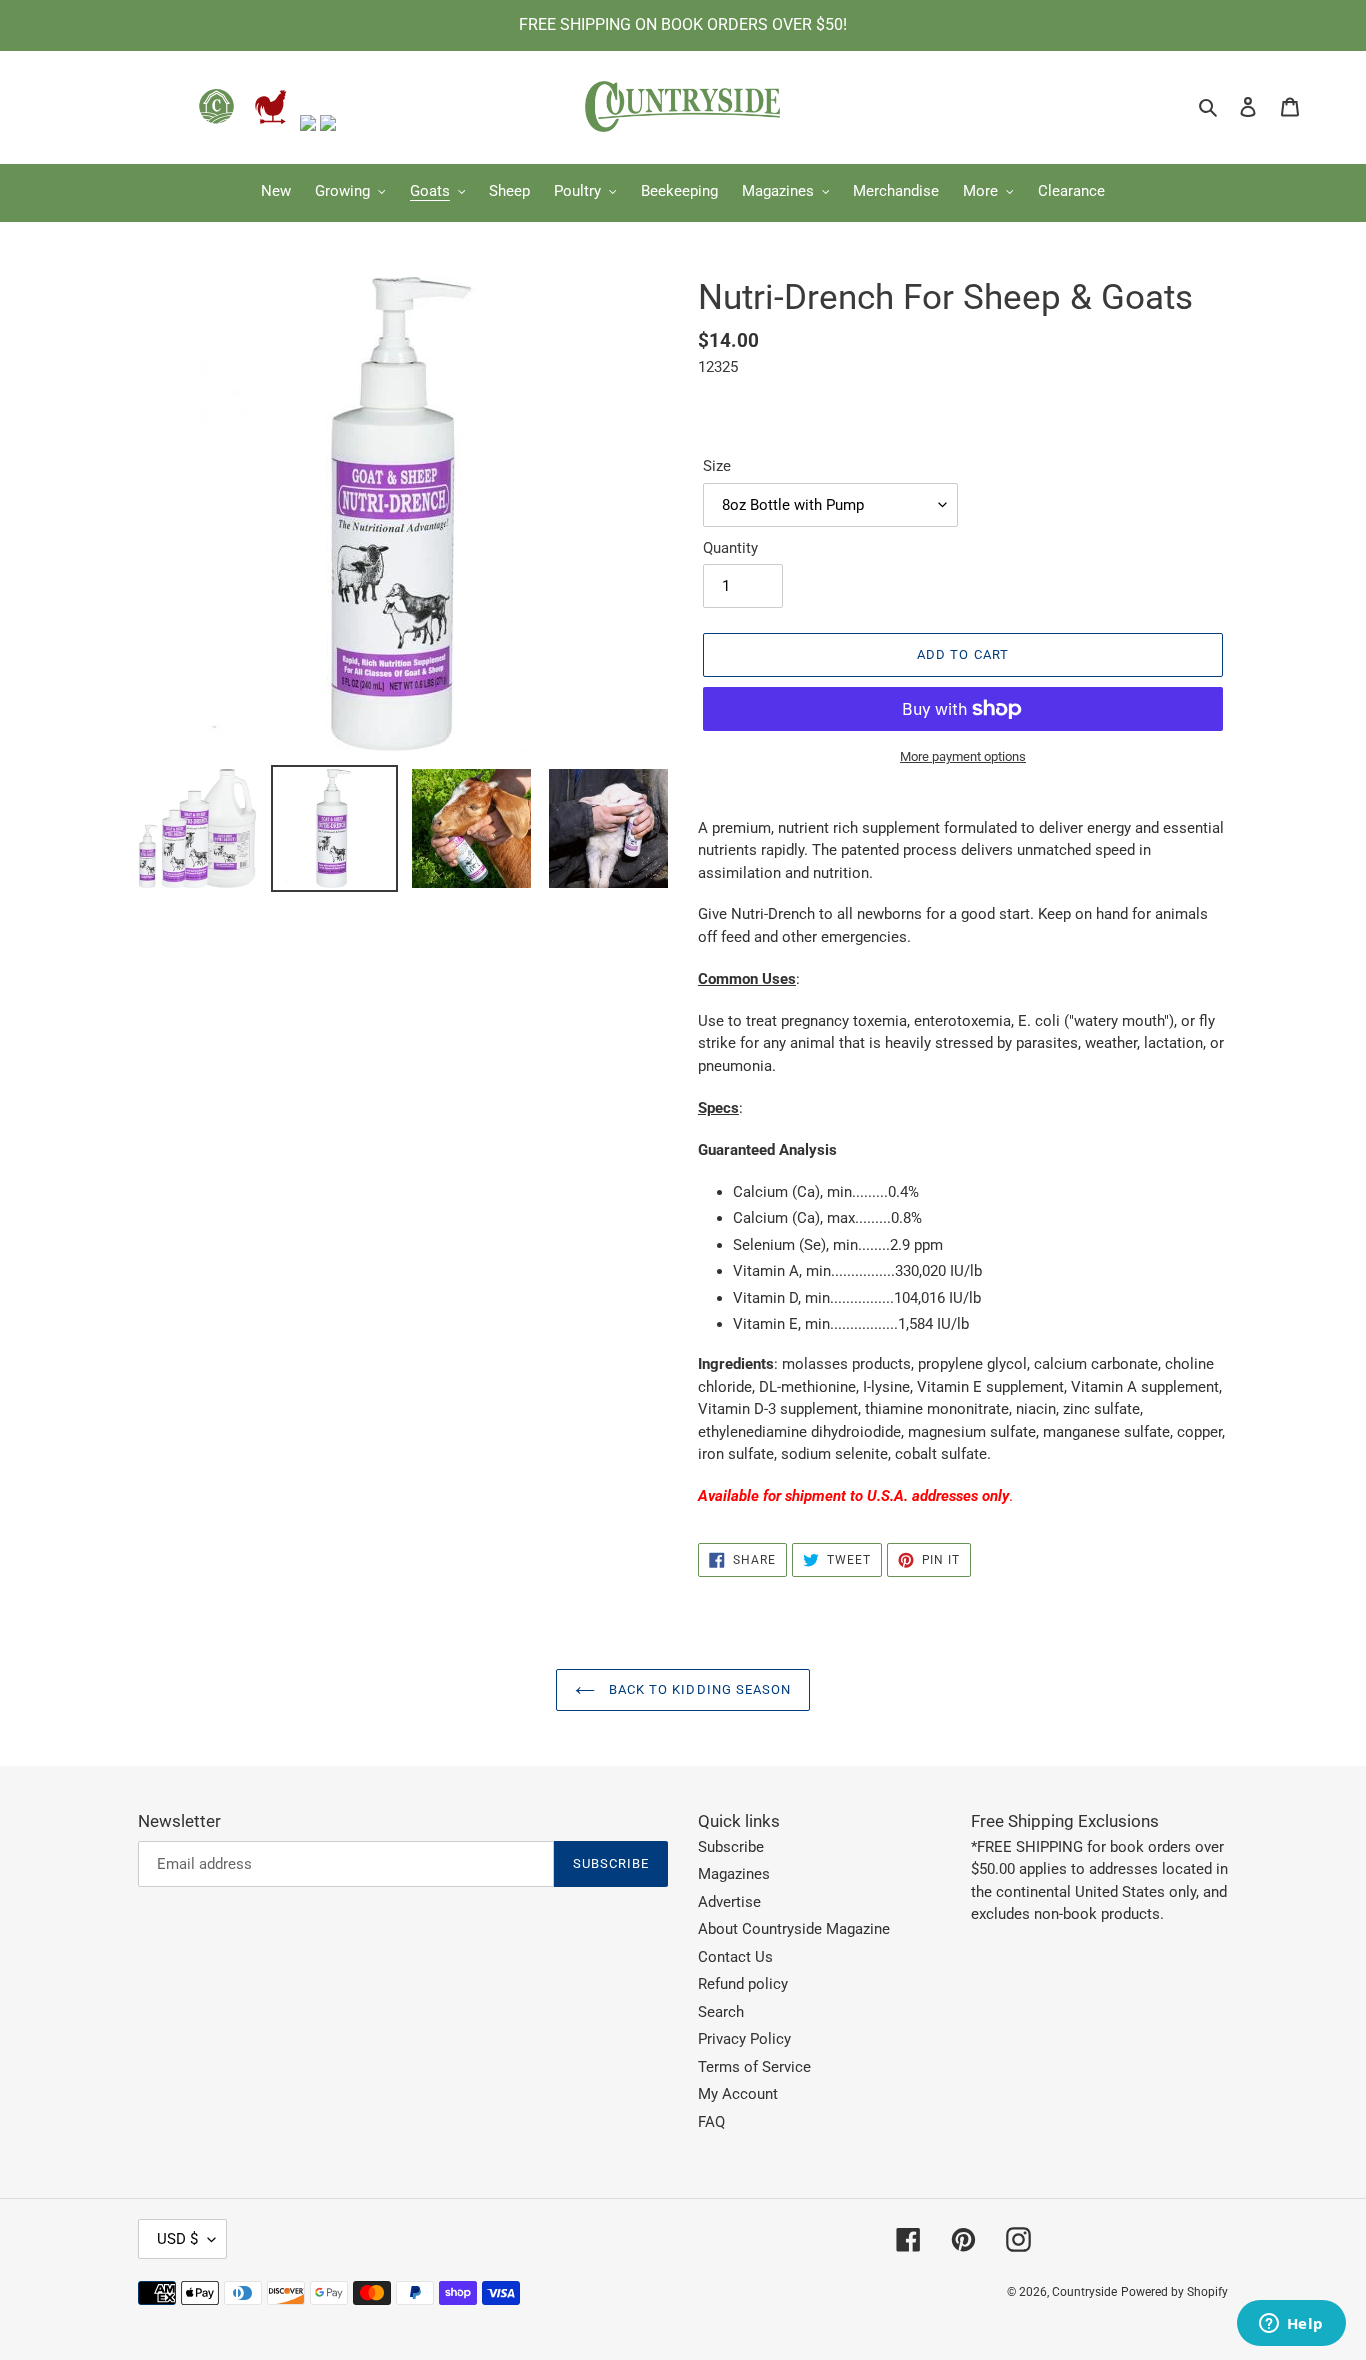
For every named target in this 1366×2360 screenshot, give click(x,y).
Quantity (730, 548)
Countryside (1084, 2292)
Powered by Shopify (1174, 2292)
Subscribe (731, 1847)
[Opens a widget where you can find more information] (1291, 2325)
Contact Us (735, 1957)
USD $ (177, 2239)
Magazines (734, 1874)
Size (717, 466)
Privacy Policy (744, 2039)
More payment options (963, 756)
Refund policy (743, 1984)
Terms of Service (754, 2067)
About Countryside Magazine (794, 1929)
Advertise (729, 1902)
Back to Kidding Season (698, 1689)
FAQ (711, 2122)
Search (721, 2012)
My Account (738, 2094)
